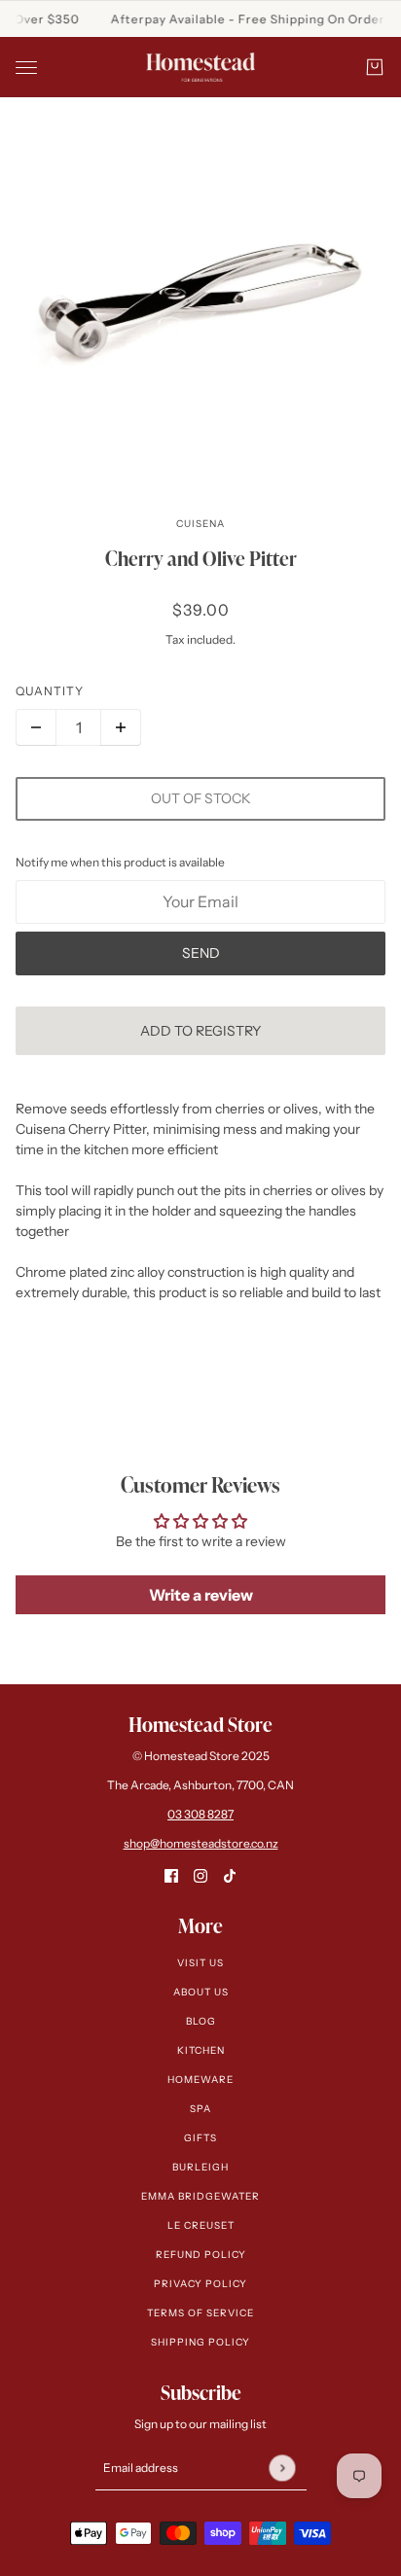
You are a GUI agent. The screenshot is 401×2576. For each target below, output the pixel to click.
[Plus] (121, 727)
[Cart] (375, 67)
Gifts (200, 2138)
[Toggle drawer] (26, 68)
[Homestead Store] (200, 67)
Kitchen (201, 2050)
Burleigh (200, 2167)
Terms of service (200, 2313)
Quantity (50, 691)
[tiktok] (230, 1875)
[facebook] (171, 1875)
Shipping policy (200, 2342)
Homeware (200, 2080)
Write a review (201, 1595)
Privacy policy (200, 2284)
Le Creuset (201, 2225)
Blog (201, 2021)
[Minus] (36, 727)
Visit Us (200, 1963)
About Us (201, 1992)
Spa (200, 2109)
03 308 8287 (200, 1814)
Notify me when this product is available (120, 862)
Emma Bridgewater (200, 2196)
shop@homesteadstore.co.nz (201, 1843)
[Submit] (282, 2468)
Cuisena (200, 524)
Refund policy (201, 2255)
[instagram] (200, 1875)
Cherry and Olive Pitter (201, 558)
